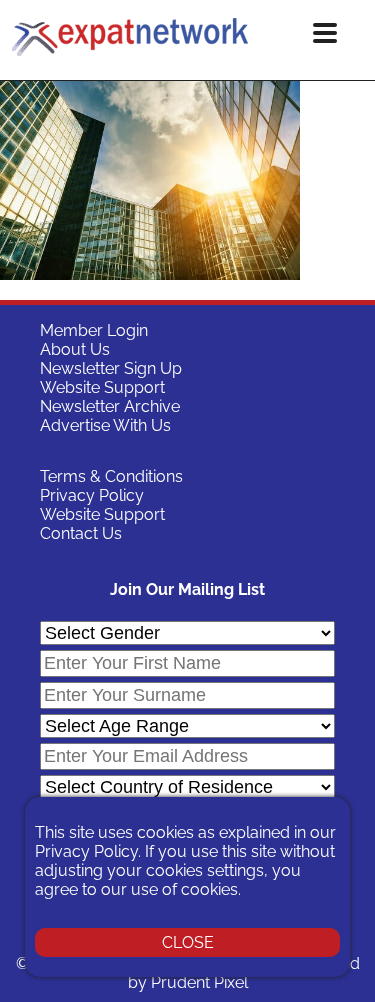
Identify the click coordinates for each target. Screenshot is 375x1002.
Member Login (94, 330)
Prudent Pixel (199, 982)
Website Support (102, 387)
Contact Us (81, 533)
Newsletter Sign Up (111, 368)
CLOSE (188, 942)
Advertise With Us (105, 425)
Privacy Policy (92, 495)
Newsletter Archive (110, 406)
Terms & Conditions (111, 476)
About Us (75, 349)
